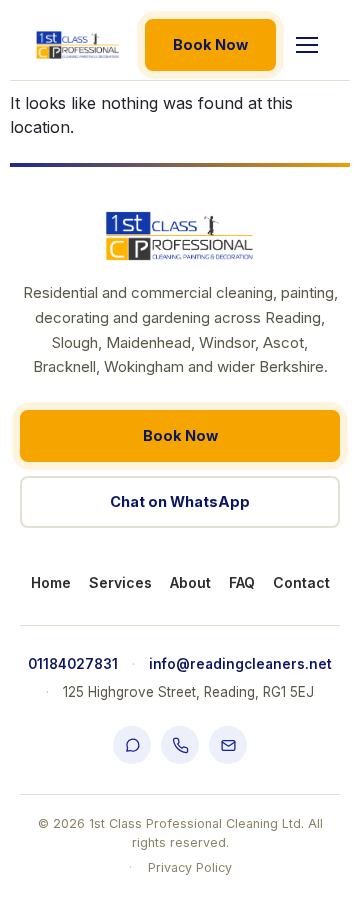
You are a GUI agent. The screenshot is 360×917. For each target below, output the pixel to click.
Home (51, 582)
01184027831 (73, 664)
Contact (301, 582)
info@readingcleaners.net (240, 664)
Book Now (210, 44)
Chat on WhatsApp (180, 501)
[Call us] (180, 745)
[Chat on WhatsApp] (132, 745)
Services (120, 582)
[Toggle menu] (307, 45)
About (190, 582)
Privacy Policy (190, 867)
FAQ (242, 582)
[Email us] (228, 745)
